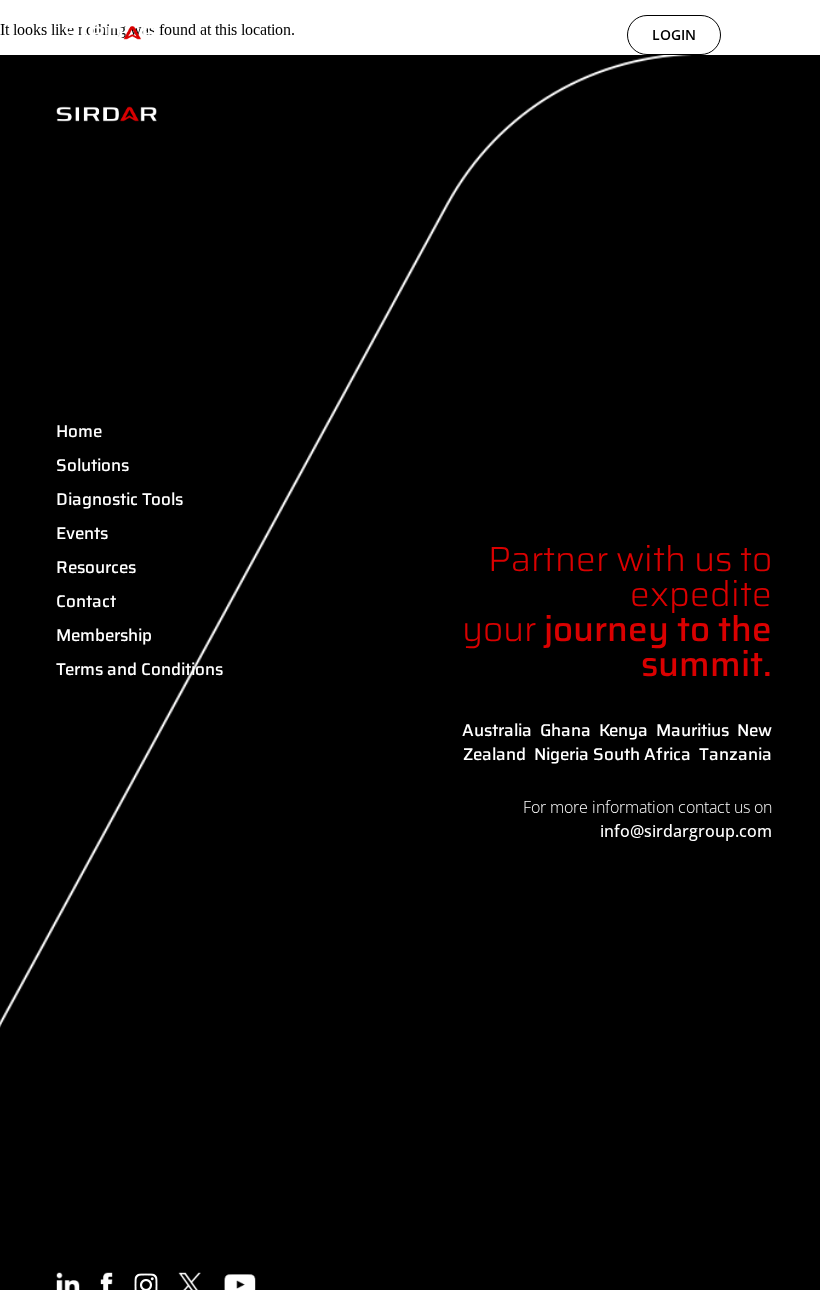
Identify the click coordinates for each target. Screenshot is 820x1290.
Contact (86, 601)
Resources (96, 567)
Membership (104, 635)
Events (82, 533)
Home (79, 431)
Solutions (92, 465)
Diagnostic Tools (119, 499)
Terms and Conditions (139, 669)
